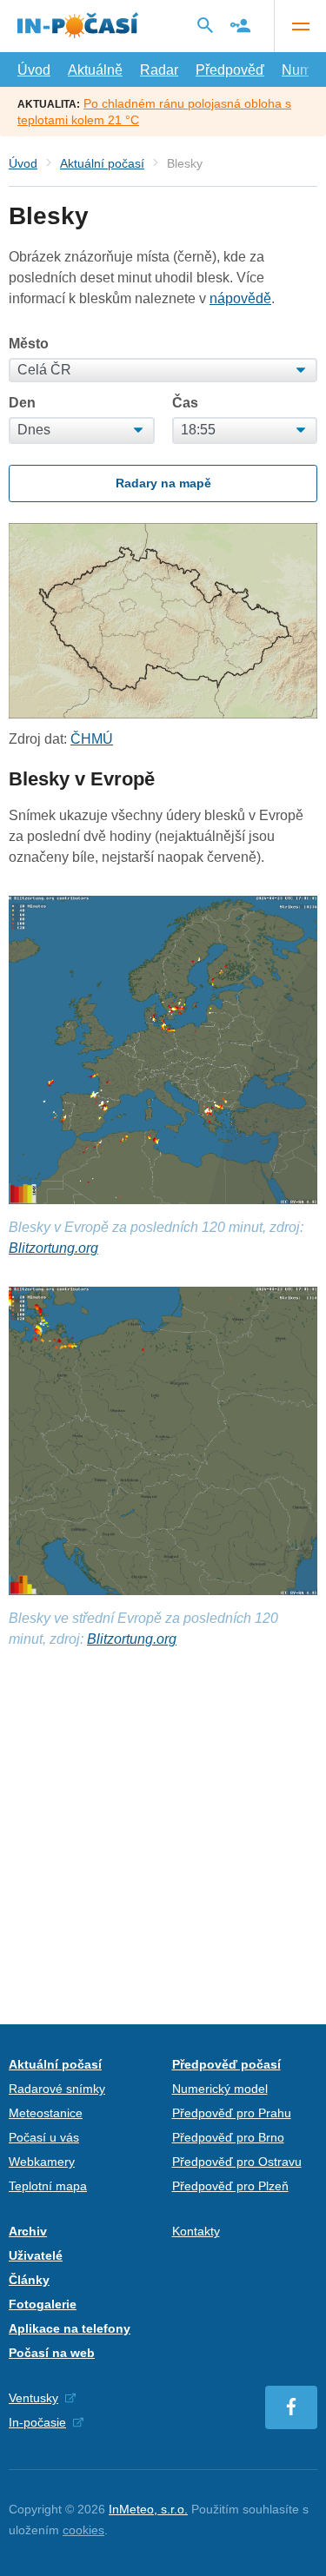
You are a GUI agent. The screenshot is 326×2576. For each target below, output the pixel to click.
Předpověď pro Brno (228, 2137)
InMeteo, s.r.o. (148, 2509)
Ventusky (33, 2398)
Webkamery (42, 2162)
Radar (159, 70)
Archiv (28, 2231)
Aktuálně (95, 70)
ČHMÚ (92, 739)
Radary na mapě (163, 483)
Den (22, 403)
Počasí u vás (44, 2137)
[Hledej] (205, 25)
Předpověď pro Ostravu (237, 2162)
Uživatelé (36, 2255)
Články (29, 2280)
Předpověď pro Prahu (232, 2113)
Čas (185, 403)
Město (29, 344)
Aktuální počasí (102, 163)
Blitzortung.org (53, 1248)
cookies (83, 2530)
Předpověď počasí (226, 2064)
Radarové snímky (57, 2089)
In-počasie (37, 2422)
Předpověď (230, 70)
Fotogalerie (43, 2304)
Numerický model (220, 2089)
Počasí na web (52, 2353)
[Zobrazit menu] (300, 26)
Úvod (34, 70)
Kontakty (196, 2231)
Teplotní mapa (48, 2186)
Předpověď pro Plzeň (230, 2186)
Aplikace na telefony (70, 2328)
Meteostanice (46, 2113)
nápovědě (240, 298)
